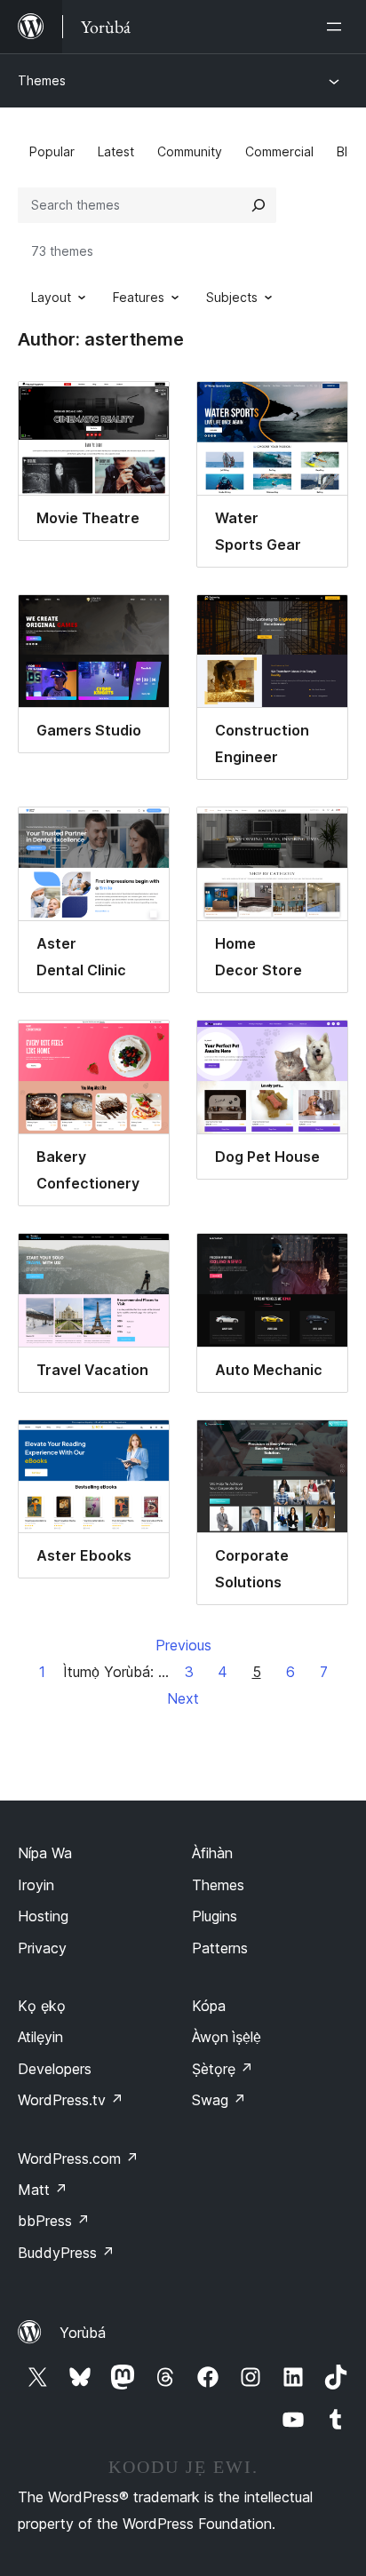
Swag (219, 2100)
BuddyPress (66, 2253)
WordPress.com (78, 2159)
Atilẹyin (40, 2037)
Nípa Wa (45, 1853)
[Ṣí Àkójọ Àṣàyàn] (338, 27)
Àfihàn (212, 1853)
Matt (43, 2190)
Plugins (215, 1916)
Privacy (42, 1948)
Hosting (43, 1916)
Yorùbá (83, 2333)
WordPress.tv (71, 2100)
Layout (51, 297)
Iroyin (36, 1885)
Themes (42, 80)
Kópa (209, 2006)
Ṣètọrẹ (223, 2069)
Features (139, 297)
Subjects (232, 297)
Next (183, 1698)
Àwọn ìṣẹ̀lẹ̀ (227, 2037)
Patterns (220, 1948)
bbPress (54, 2221)
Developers (55, 2069)
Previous (183, 1645)
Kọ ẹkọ (42, 2006)
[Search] (259, 205)
